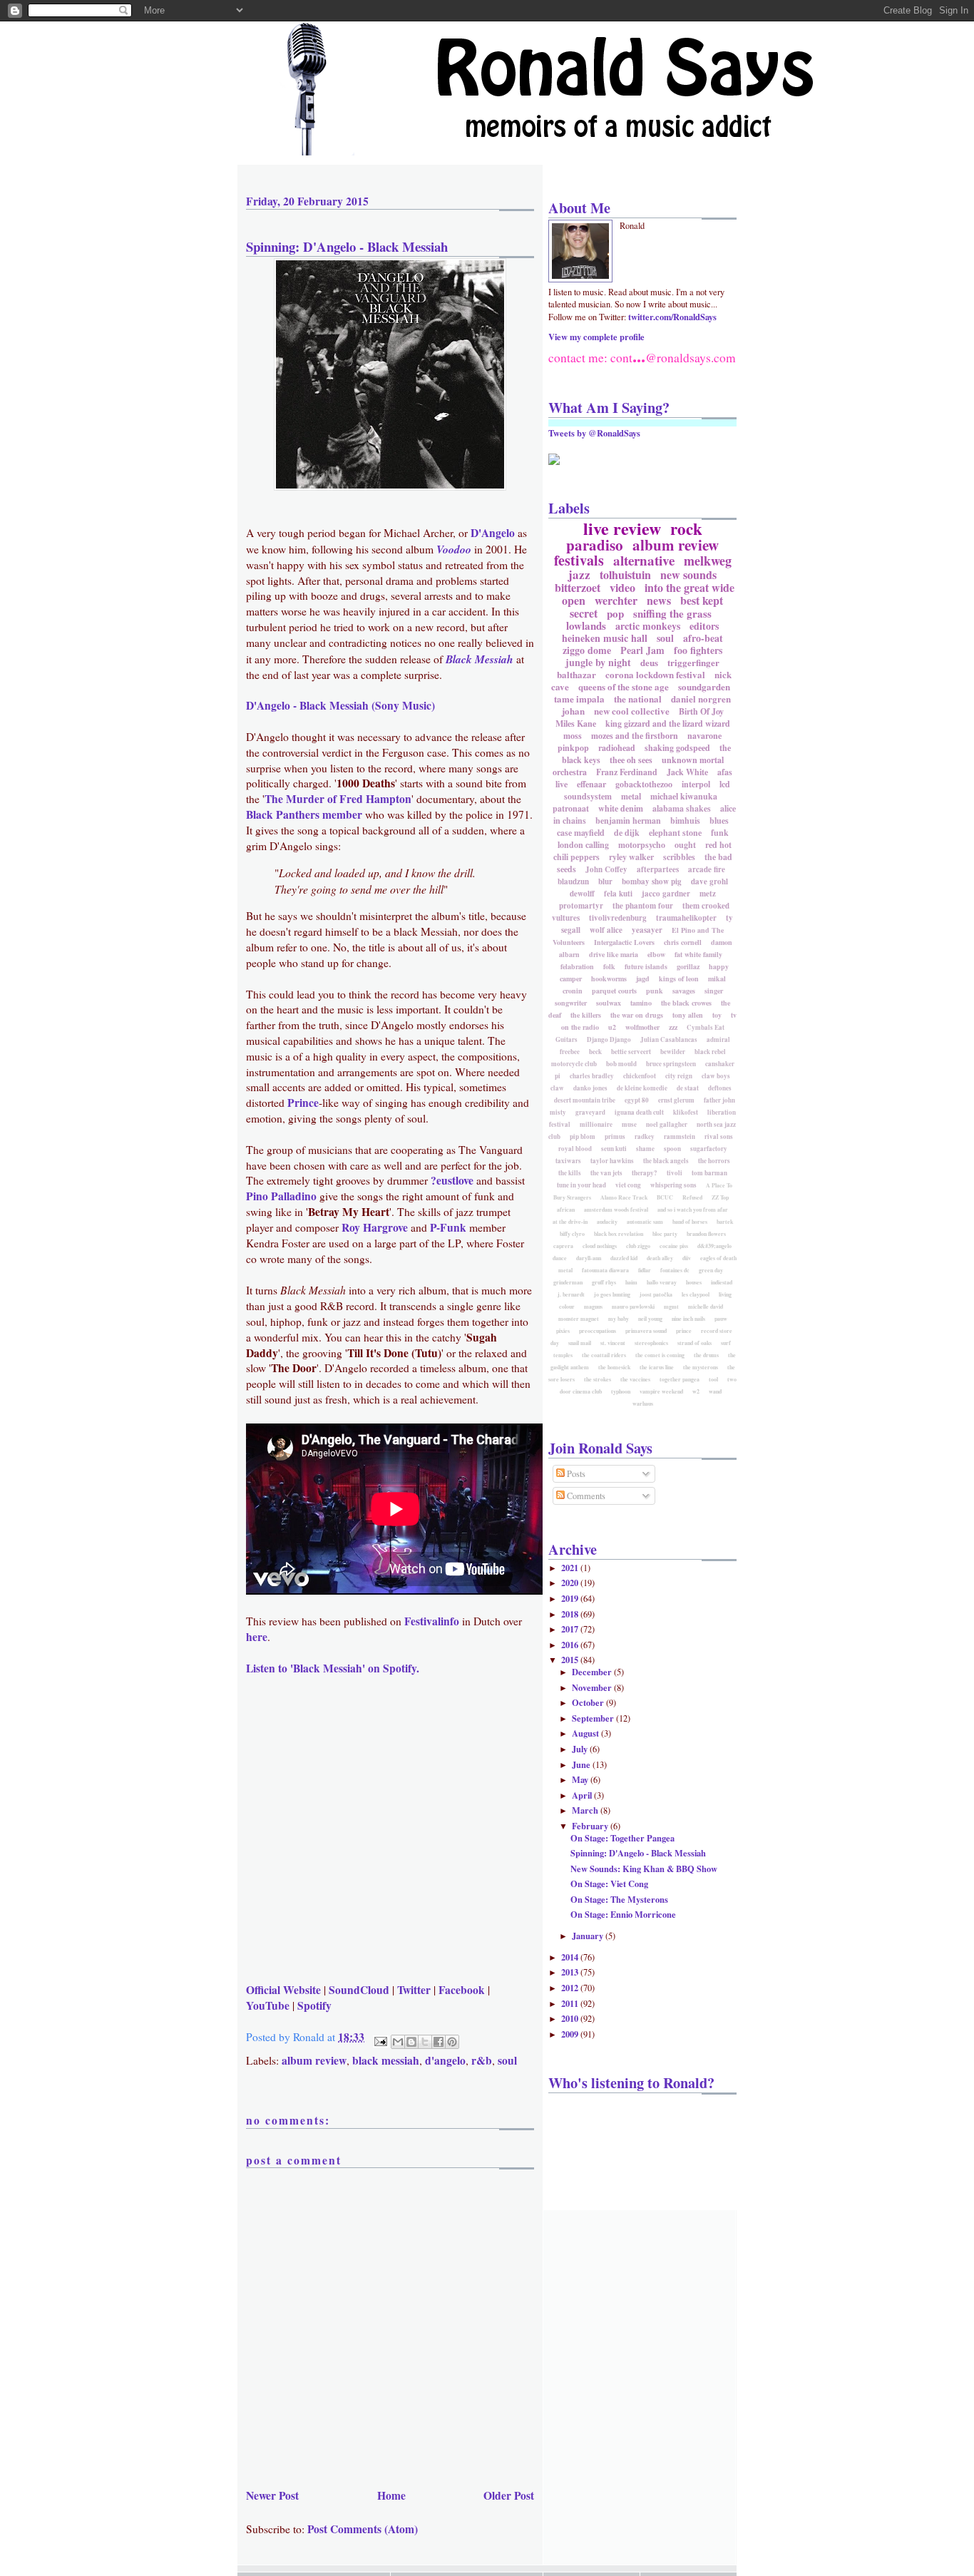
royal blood (575, 1149)
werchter (616, 600)
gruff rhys (604, 1282)
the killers (586, 1015)
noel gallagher (667, 1124)
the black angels (666, 1161)
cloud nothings (600, 1246)
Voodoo (454, 549)
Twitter (414, 1990)
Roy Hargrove (375, 1227)
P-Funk (448, 1227)
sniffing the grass (672, 613)
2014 (571, 1957)
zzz (673, 1027)
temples (563, 1355)
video (622, 587)
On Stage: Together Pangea (622, 1838)
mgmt (671, 1307)
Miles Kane (576, 724)
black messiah (386, 2060)
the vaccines (635, 1379)
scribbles (679, 857)
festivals (579, 560)
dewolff (582, 894)
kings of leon (679, 978)
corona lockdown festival (655, 674)
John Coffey (606, 869)
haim (631, 1282)
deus (649, 662)
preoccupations (598, 1331)
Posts (575, 1474)
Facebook (462, 1990)
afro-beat (703, 638)
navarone (704, 736)
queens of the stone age (624, 686)
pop (615, 613)
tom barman (709, 1173)
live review (622, 528)
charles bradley (592, 1076)
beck (595, 1052)
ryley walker (631, 857)
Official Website (283, 1990)
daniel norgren (701, 699)
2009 (571, 2034)
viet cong (628, 1185)
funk (720, 833)
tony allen (688, 1015)
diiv (687, 1258)
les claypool (696, 1294)
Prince (303, 1103)
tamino (641, 1003)
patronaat (571, 808)
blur (605, 881)
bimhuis (685, 821)
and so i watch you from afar (693, 1210)
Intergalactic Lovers (624, 942)
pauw (721, 1319)
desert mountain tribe (585, 1100)
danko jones (590, 1088)
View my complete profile (596, 337)
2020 (571, 1583)
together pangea (680, 1379)
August (586, 1733)
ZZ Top (720, 1197)
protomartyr (581, 906)
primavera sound (646, 1331)
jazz (579, 574)
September (594, 1718)
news (659, 600)
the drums (706, 1355)
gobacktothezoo (644, 784)
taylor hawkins (612, 1161)
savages (684, 991)
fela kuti (618, 894)
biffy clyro (572, 1234)
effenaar (591, 784)
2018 (571, 1614)
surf (726, 1343)
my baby (619, 1319)
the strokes (598, 1379)
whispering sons (673, 1185)
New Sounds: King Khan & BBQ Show (644, 1869)
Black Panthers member (304, 814)
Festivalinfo (432, 1621)
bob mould (621, 1064)
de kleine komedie (642, 1088)
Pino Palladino (281, 1196)
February (591, 1826)
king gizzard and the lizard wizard (668, 724)
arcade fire (707, 869)
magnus (593, 1307)
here (257, 1637)
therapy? (645, 1173)
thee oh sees (631, 760)
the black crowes (686, 1003)
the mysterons (701, 1367)
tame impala (579, 699)
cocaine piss (674, 1246)
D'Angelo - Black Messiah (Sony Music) (340, 705)
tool (713, 1379)
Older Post (509, 2495)
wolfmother (642, 1027)
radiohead (617, 748)
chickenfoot (640, 1076)
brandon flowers (706, 1234)
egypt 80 (637, 1100)
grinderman (568, 1282)
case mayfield (581, 833)
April (583, 1795)
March (586, 1810)
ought (685, 845)
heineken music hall (605, 638)
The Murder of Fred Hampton (338, 799)
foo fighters (698, 650)
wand (715, 1391)
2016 (571, 1645)
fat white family (698, 954)
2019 (571, 1598)
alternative (644, 560)
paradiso (595, 545)
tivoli (675, 1173)
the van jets (606, 1173)
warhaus (643, 1404)
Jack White (687, 772)
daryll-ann (589, 1258)
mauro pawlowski (633, 1307)
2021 (571, 1568)
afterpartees (658, 869)
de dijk (627, 833)
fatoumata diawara (605, 1270)
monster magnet (579, 1319)
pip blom (583, 1136)
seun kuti (614, 1149)
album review (314, 2060)
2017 (571, 1629)
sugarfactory (709, 1149)
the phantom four (643, 906)
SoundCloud (359, 1990)
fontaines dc (675, 1270)
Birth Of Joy (701, 711)
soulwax (609, 1003)
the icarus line (657, 1367)
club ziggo (638, 1246)
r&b (482, 2060)
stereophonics (651, 1343)
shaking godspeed (677, 748)
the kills (570, 1173)
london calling (583, 845)
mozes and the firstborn (635, 736)
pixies (563, 1331)
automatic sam (645, 1222)
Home (391, 2495)
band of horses (690, 1222)
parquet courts (614, 991)
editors (704, 626)
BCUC (665, 1197)
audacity (607, 1222)
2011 (571, 2003)
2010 (571, 2018)
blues (719, 821)
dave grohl (709, 881)
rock (686, 528)
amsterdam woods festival (616, 1210)
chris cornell (683, 942)
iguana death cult (639, 1112)
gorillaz (688, 966)
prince (684, 1331)
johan (573, 711)
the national (638, 699)
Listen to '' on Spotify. (333, 1668)
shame (645, 1149)
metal (631, 796)
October (589, 1702)
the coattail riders (604, 1355)
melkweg (708, 561)
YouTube (268, 2005)
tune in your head (581, 1185)
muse (629, 1124)
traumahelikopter (686, 918)
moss (573, 736)
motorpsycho (642, 845)
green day (711, 1270)
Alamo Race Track (624, 1197)
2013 (571, 1972)
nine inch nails (688, 1319)
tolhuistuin (625, 574)
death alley (660, 1258)
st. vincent (613, 1343)
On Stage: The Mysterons (619, 1899)
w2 (696, 1391)
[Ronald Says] (554, 461)
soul (507, 2060)
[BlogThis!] (411, 2042)
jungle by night (598, 662)
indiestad (722, 1282)
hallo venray (662, 1282)
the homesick (614, 1367)
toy (717, 1015)
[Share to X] (425, 2042)
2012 (571, 1988)
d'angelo (445, 2060)
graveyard (590, 1112)
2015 (571, 1660)
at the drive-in (570, 1222)
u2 (612, 1027)
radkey (645, 1136)
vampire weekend (661, 1391)
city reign (679, 1076)
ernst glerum (676, 1100)
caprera (563, 1246)
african (566, 1210)
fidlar (645, 1270)
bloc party (665, 1234)
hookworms (609, 978)
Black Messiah (480, 659)
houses (694, 1282)
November (593, 1687)
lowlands (586, 625)
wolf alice (606, 930)
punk (655, 991)
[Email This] (398, 2042)
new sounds (688, 574)
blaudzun (573, 881)
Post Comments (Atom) (363, 2529)
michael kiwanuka (684, 796)
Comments (585, 1496)
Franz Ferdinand (627, 772)
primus (615, 1136)
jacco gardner (666, 894)
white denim (621, 808)
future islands (646, 966)
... (639, 356)
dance (560, 1258)
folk (609, 966)
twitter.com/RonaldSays (672, 317)
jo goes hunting (612, 1294)
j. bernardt (571, 1294)
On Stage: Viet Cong (609, 1884)
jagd (643, 978)
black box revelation (619, 1234)
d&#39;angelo (714, 1246)
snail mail (580, 1343)
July (581, 1749)
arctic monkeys (648, 626)
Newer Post (272, 2495)
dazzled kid (624, 1258)
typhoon (621, 1391)
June (582, 1764)
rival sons (719, 1136)
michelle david (706, 1307)
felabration (577, 966)
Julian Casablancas (669, 1039)
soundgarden (704, 686)
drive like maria (614, 954)
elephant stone (675, 833)
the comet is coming (660, 1355)
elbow (656, 954)
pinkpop (573, 748)
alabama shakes (682, 808)
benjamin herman (628, 821)
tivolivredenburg (618, 918)
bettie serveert (631, 1052)
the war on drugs (637, 1015)
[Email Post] (379, 2040)
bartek (725, 1222)
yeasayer (647, 930)
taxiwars (568, 1161)
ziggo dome (587, 650)
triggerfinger (693, 662)
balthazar (576, 674)
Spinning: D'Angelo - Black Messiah (347, 246)
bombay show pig (652, 881)
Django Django (609, 1039)
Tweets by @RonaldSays (594, 433)
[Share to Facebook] (439, 2042)
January (589, 1936)
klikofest (686, 1112)
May (581, 1779)
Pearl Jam (642, 650)
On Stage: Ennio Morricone (623, 1914)
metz (708, 894)
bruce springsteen (671, 1064)
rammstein (680, 1136)
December (593, 1672)
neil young (650, 1319)
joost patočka (656, 1294)
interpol (696, 784)
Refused (692, 1197)
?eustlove (452, 1180)
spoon (672, 1149)
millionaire (596, 1124)
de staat (688, 1088)
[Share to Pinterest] (452, 2042)
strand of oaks (694, 1343)
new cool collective (632, 711)
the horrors (714, 1161)
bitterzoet (578, 587)
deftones (720, 1088)
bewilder (673, 1052)
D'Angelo (493, 533)
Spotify (314, 2005)
